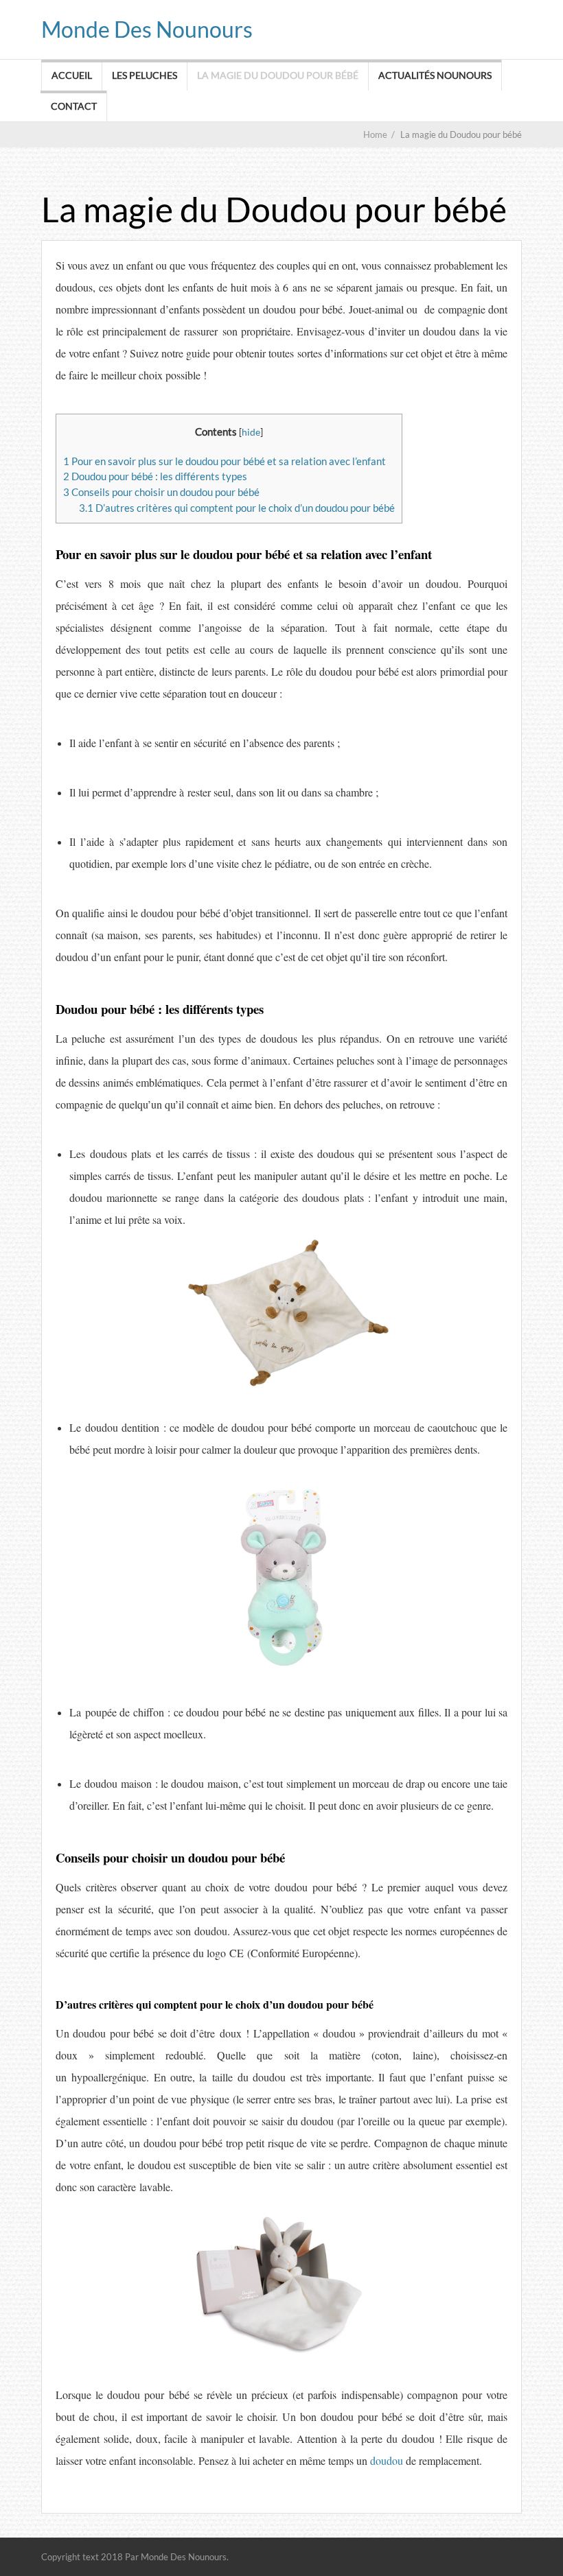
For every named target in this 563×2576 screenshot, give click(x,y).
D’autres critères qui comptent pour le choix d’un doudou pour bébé (237, 508)
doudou (385, 2460)
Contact (74, 106)
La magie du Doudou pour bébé (278, 75)
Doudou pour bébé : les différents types (155, 476)
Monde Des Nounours (147, 29)
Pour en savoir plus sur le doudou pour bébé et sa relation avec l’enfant (225, 461)
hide (251, 432)
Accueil (72, 75)
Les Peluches (145, 75)
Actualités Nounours (435, 75)
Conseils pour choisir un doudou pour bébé (161, 492)
